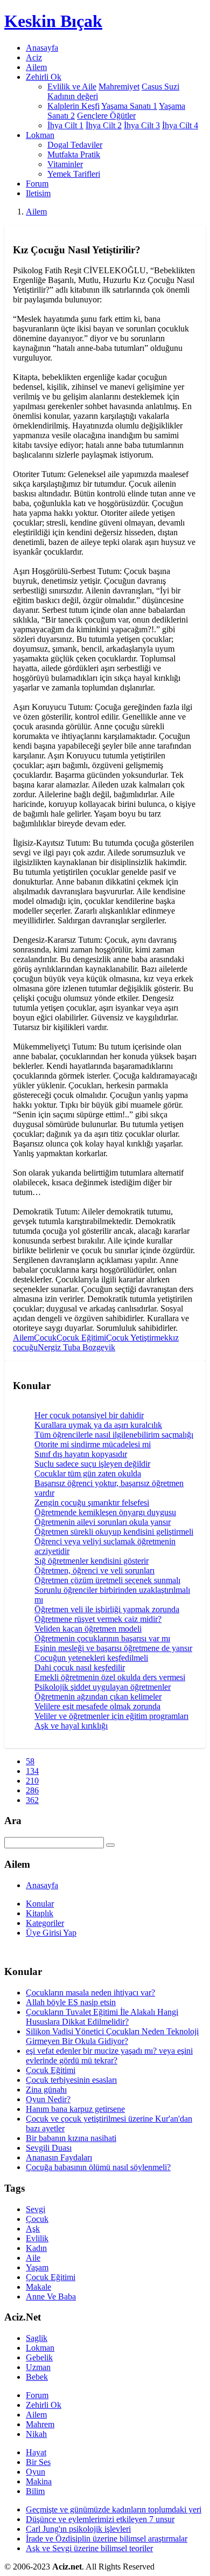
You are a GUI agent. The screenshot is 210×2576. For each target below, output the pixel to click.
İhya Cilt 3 (142, 125)
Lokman (40, 2348)
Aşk (33, 2229)
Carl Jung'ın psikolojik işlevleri (78, 2529)
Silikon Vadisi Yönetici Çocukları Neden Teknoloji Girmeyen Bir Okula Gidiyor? (112, 2036)
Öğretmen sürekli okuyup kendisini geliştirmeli (114, 1532)
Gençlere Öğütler (106, 116)
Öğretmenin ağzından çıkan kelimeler (98, 1697)
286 (32, 1790)
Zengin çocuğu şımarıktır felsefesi (92, 1503)
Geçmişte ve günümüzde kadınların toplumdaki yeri (114, 2509)
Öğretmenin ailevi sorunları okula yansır (103, 1522)
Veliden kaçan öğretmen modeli (88, 1629)
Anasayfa (42, 48)
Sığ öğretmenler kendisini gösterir (92, 1561)
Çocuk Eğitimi (81, 1338)
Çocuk (45, 1338)
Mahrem (40, 2424)
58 (30, 1761)
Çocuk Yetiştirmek (137, 1338)
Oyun (36, 2472)
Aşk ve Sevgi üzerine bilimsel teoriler (89, 2548)
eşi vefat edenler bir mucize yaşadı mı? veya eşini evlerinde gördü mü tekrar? (109, 2056)
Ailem (36, 67)
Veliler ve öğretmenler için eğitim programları (111, 1716)
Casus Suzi (160, 87)
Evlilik (37, 2238)
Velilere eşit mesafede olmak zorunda (97, 1706)
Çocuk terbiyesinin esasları (71, 2080)
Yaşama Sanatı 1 (129, 106)
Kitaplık (40, 1913)
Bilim (35, 2491)
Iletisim (38, 193)
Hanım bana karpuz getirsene (75, 2109)
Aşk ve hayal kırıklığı (71, 1726)
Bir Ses (38, 2462)
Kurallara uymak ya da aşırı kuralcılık (98, 1425)
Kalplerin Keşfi (73, 106)
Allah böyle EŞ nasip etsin (71, 2002)
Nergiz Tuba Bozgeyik (76, 1347)
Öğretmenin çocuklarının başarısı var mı (102, 1638)
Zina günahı (46, 2090)
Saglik (37, 2338)
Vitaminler (65, 164)
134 (32, 1771)
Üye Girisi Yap (51, 1933)
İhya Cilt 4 (180, 125)
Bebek (37, 2377)
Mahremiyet (119, 87)
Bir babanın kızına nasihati (71, 2138)
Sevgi (36, 2209)
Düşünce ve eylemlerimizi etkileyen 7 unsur (100, 2519)
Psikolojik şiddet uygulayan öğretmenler (103, 1687)
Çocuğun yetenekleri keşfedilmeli (91, 1658)
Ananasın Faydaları (59, 2157)
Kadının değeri (73, 96)
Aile (33, 2258)
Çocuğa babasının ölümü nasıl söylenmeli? (98, 2167)
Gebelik (39, 2357)
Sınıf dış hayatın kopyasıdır (81, 1454)
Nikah (36, 2434)
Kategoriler (45, 1923)
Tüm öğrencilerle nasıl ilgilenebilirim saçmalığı (114, 1435)
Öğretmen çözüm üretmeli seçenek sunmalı (107, 1580)
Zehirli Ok (44, 2405)
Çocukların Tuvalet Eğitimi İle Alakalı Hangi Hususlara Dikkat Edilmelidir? (102, 2017)
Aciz (34, 57)
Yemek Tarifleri (74, 174)
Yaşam (37, 2267)
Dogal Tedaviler (75, 145)
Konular (40, 1904)
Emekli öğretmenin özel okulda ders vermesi (110, 1677)
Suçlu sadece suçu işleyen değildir (92, 1464)
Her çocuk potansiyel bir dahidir (89, 1415)
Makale (38, 2287)
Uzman (38, 2367)
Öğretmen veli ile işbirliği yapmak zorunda (107, 1609)
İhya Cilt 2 (104, 125)
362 (32, 1800)
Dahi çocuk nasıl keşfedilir (80, 1667)
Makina (39, 2481)
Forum (37, 184)
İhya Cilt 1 (65, 125)
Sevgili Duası (49, 2148)
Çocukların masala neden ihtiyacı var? (90, 1993)
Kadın (36, 2248)
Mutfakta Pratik (74, 154)
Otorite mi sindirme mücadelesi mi (93, 1444)
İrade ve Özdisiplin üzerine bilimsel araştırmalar (107, 2539)
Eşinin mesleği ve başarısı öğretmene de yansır (113, 1648)
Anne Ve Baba (51, 2297)
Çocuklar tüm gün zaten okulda (88, 1473)
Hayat (36, 2452)
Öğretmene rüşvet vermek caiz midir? (98, 1619)
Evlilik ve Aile (72, 87)
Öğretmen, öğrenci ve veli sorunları (94, 1570)
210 (32, 1781)
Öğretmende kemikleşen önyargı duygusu (105, 1512)
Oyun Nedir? (48, 2099)
